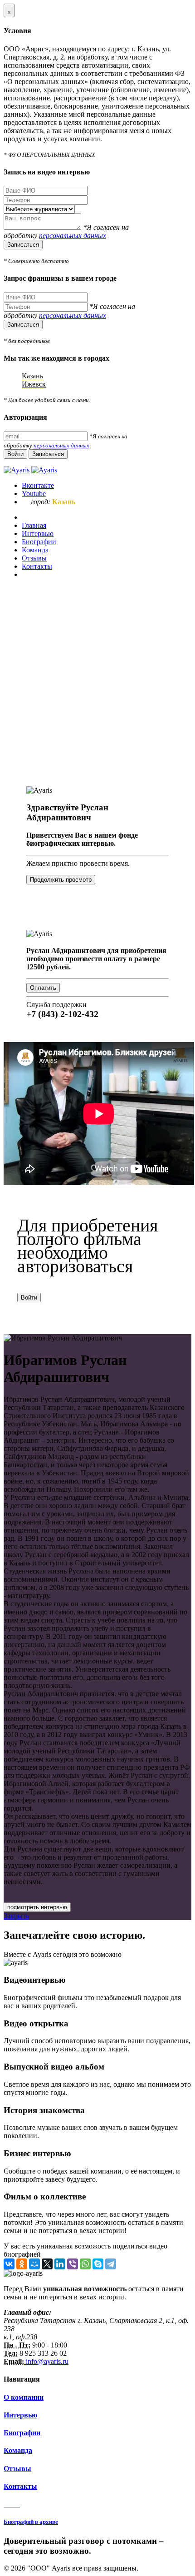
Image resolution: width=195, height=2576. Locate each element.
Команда (18, 2450)
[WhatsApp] (85, 2264)
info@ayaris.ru (46, 2361)
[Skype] (98, 2264)
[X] (47, 2264)
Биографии (22, 2433)
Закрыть (16, 1916)
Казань (32, 376)
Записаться (23, 245)
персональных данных (73, 236)
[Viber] (73, 2264)
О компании (24, 2397)
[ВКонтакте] (9, 2264)
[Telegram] (111, 2264)
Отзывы (17, 2469)
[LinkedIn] (60, 2264)
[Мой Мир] (34, 2264)
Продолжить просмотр (61, 880)
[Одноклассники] (22, 2264)
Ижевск (34, 384)
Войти (29, 1298)
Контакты (20, 2486)
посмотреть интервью (37, 1907)
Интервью (20, 2415)
